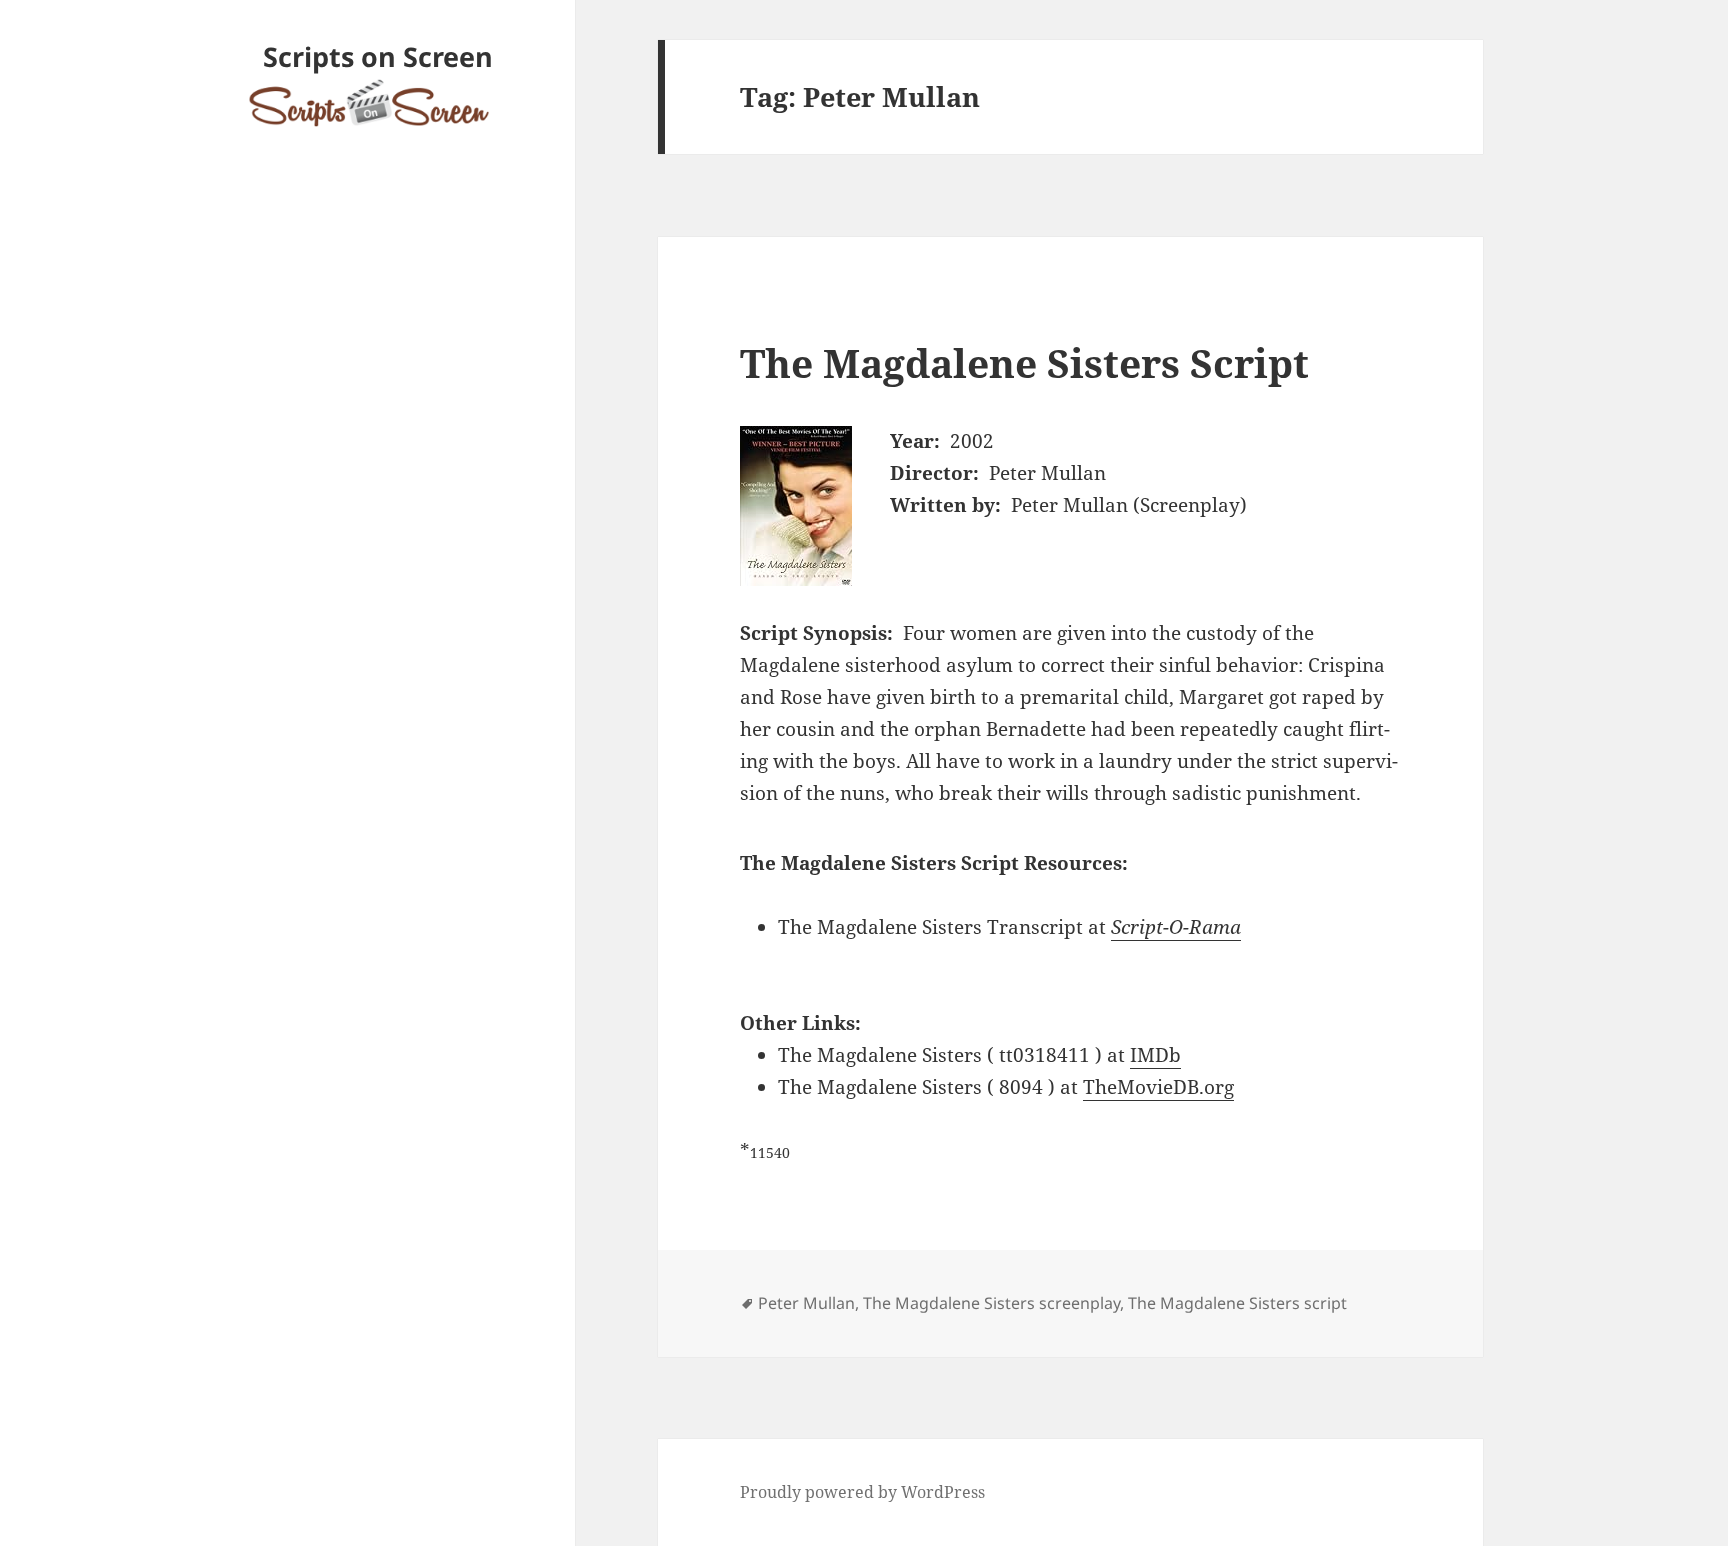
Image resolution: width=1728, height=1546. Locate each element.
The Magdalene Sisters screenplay (991, 1303)
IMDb (1155, 1055)
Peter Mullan (806, 1303)
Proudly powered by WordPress (862, 1492)
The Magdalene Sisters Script (1024, 362)
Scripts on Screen (378, 56)
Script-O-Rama (1176, 927)
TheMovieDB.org (1158, 1087)
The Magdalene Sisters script (1237, 1303)
